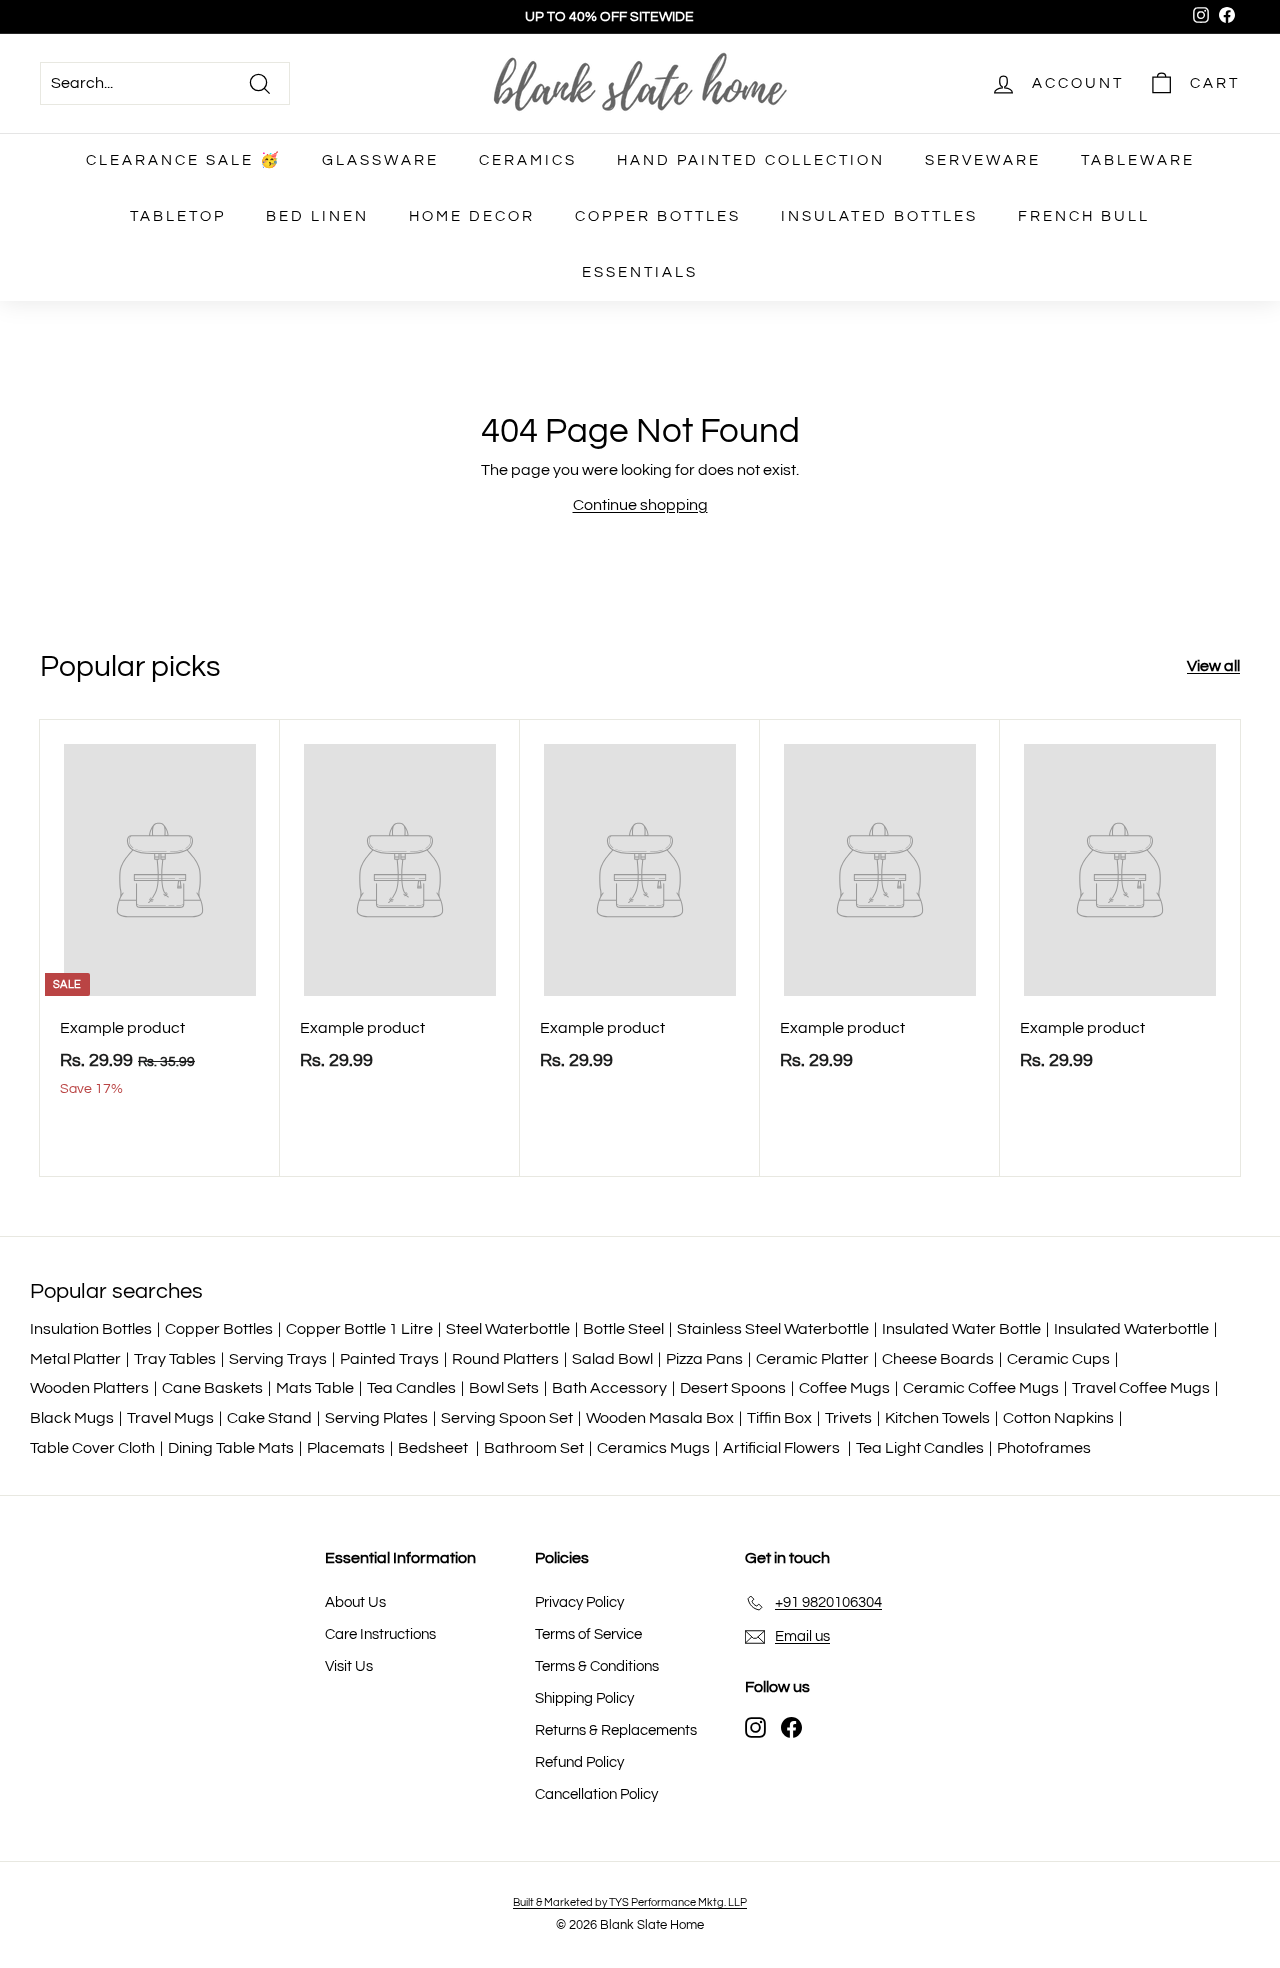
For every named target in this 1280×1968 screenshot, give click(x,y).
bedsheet (434, 1448)
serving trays (278, 1359)
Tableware (1138, 160)
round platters (505, 1359)
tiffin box (779, 1418)
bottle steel (623, 1329)
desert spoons (733, 1388)
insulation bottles (91, 1329)
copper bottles (219, 1329)
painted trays (389, 1359)
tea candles (411, 1388)
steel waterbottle (508, 1329)
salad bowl (612, 1359)
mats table (315, 1388)
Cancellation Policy (596, 1794)
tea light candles (920, 1448)
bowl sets (504, 1388)
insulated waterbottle (1131, 1329)
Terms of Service (588, 1634)
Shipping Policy (584, 1698)
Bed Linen (317, 216)
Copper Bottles (658, 216)
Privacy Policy (579, 1602)
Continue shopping (640, 505)
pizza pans (704, 1359)
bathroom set (534, 1448)
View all (1213, 666)
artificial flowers (783, 1448)
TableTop (178, 216)
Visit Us (349, 1666)
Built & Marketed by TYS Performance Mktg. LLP (630, 1902)
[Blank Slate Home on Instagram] (755, 1727)
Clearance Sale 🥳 (184, 160)
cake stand (269, 1418)
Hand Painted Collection (751, 160)
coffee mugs (844, 1388)
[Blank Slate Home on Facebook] (791, 1727)
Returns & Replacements (616, 1730)
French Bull (1084, 216)
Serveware (983, 160)
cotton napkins (1058, 1418)
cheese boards (938, 1359)
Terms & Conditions (597, 1666)
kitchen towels (937, 1418)
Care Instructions (380, 1634)
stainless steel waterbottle (773, 1329)
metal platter (75, 1359)
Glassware (380, 160)
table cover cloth (92, 1448)
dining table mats (231, 1448)
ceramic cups (1058, 1359)
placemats (346, 1448)
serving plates (376, 1418)
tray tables (175, 1359)
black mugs (72, 1418)
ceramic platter (812, 1359)
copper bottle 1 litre (359, 1329)
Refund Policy (579, 1762)
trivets (848, 1418)
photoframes (1044, 1448)
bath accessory (609, 1388)
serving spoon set (507, 1418)
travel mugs (170, 1418)
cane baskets (212, 1388)
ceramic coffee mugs (981, 1388)
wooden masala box (660, 1418)
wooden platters (89, 1388)
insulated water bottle (961, 1329)
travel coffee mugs (1141, 1388)
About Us (355, 1602)
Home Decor (472, 216)
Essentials (640, 272)
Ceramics (528, 160)
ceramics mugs (653, 1448)
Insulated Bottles (879, 216)
